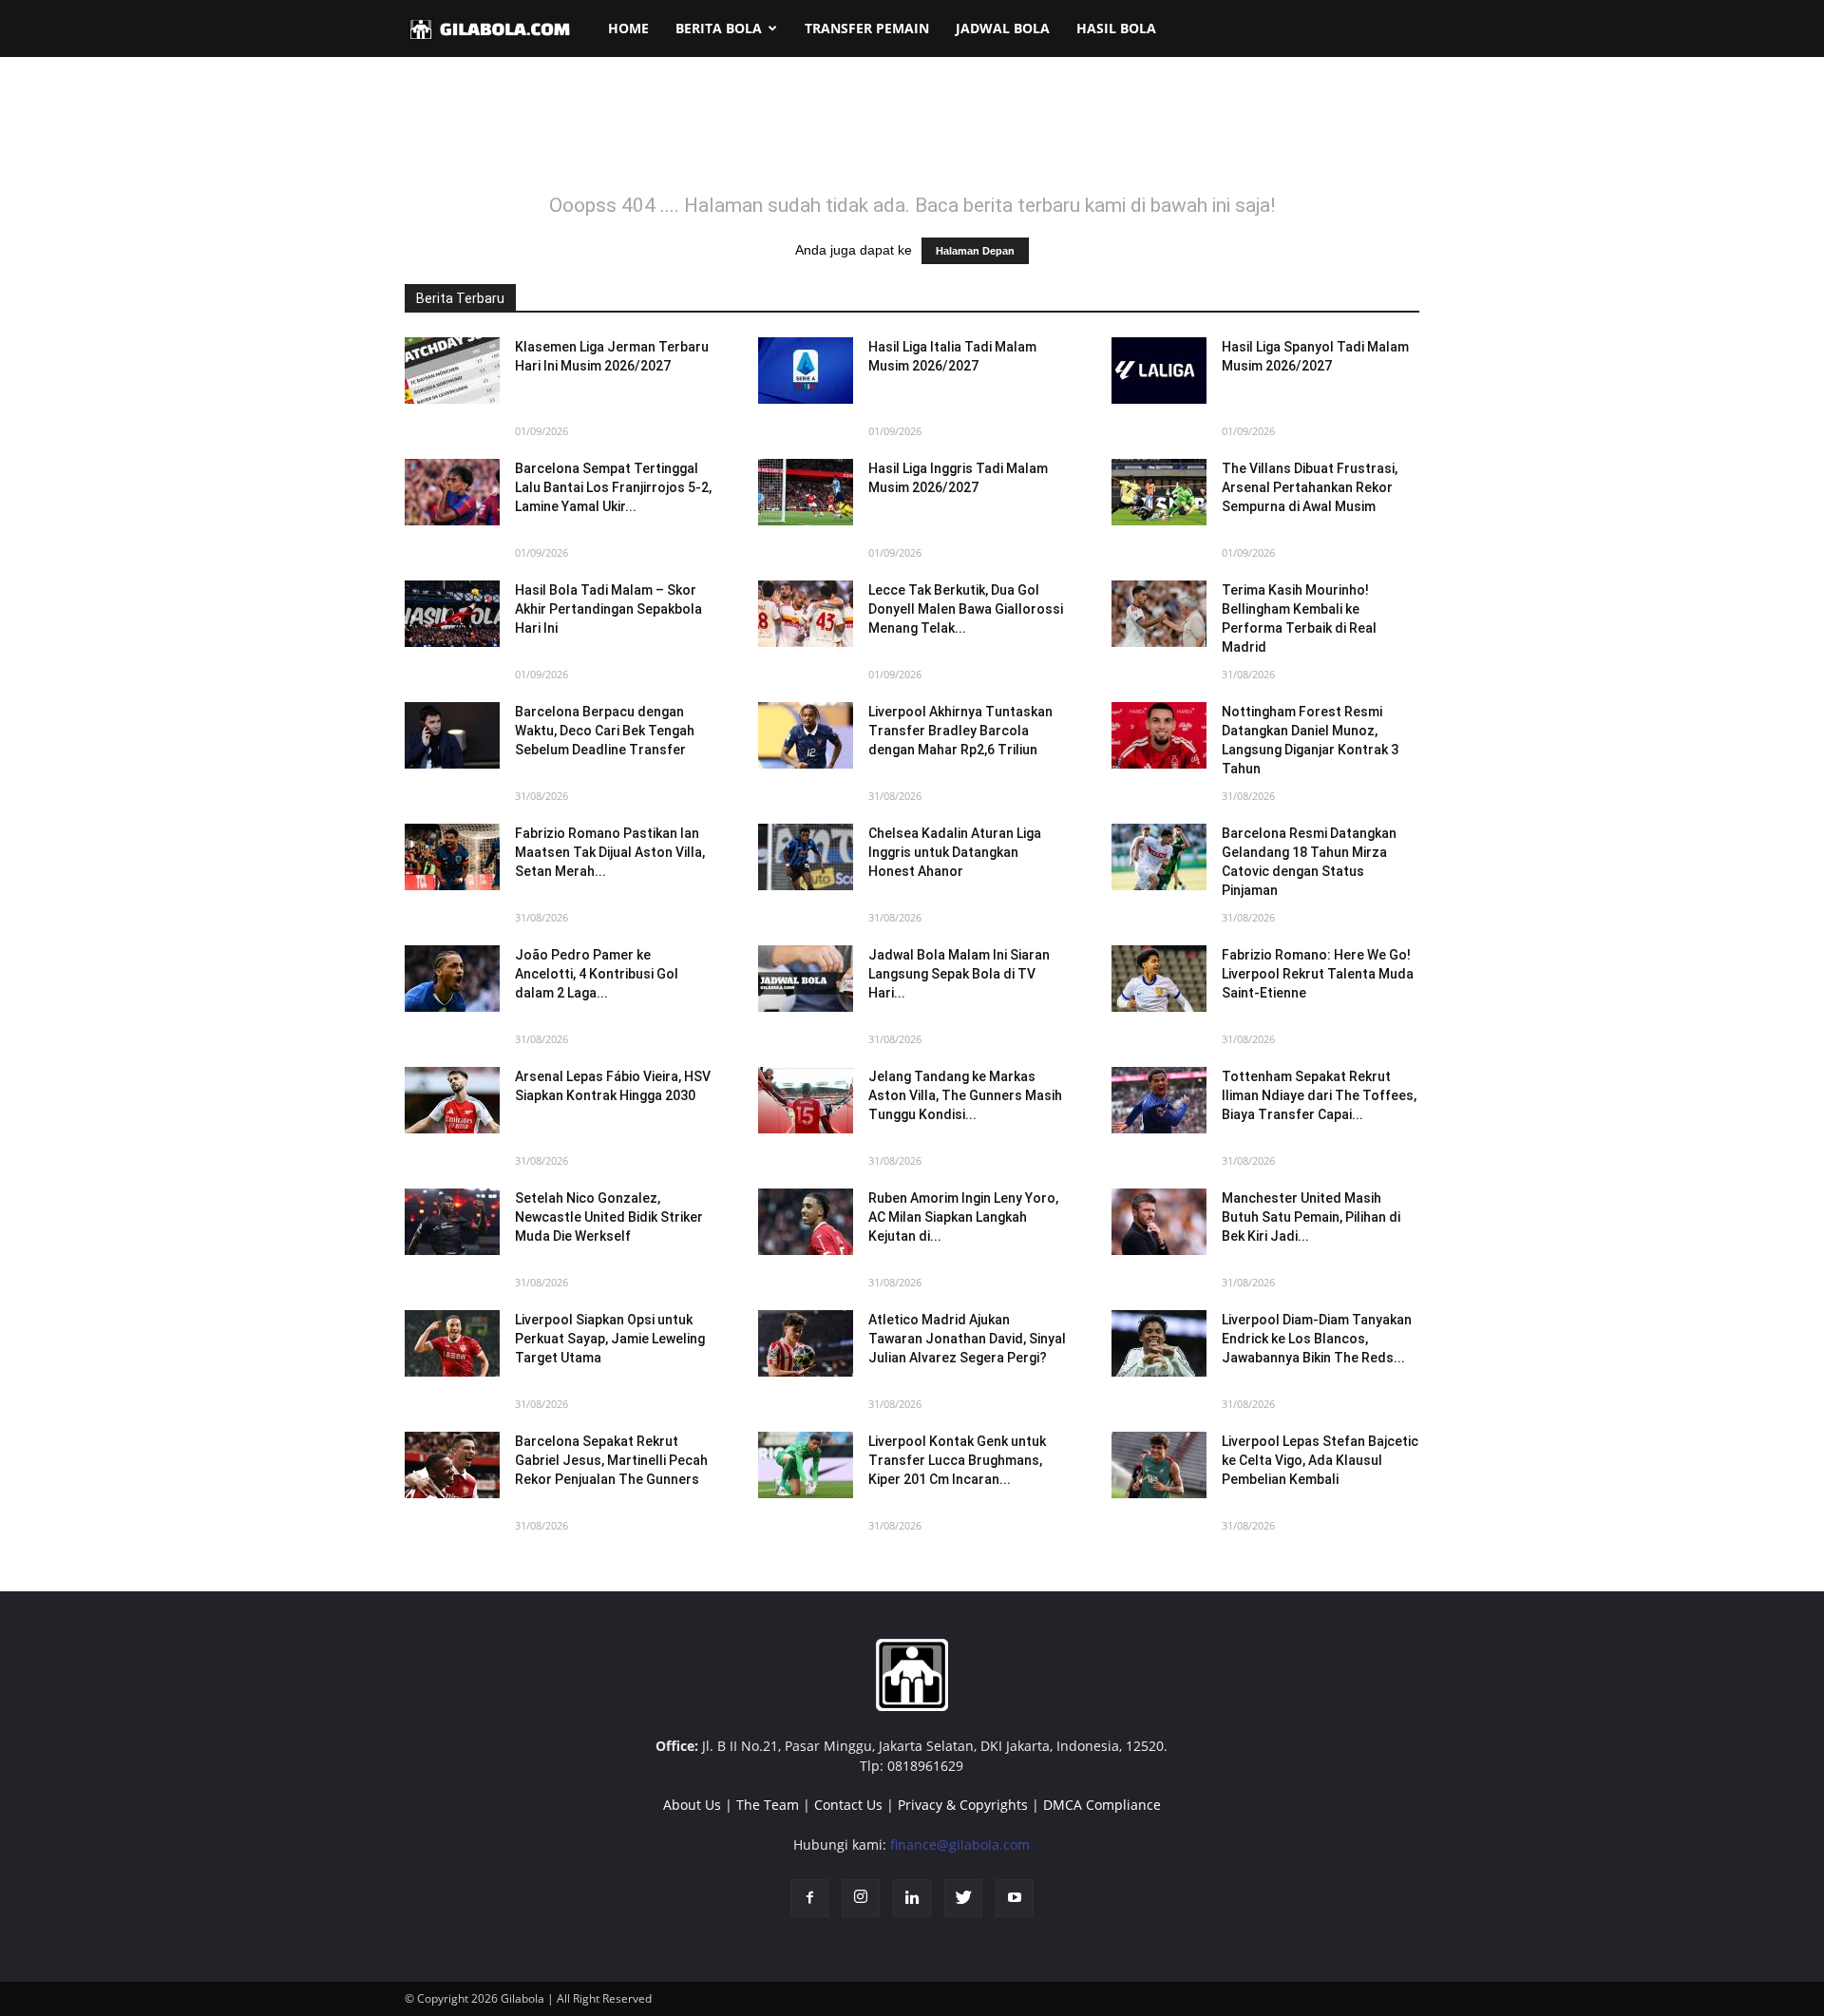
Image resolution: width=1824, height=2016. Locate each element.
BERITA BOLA (719, 28)
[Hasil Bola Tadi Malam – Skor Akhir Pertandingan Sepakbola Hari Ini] (452, 614)
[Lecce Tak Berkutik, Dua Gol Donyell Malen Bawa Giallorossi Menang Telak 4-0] (806, 614)
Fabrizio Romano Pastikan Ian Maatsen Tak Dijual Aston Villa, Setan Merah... (610, 852)
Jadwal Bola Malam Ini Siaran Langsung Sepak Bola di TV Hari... (959, 974)
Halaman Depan (975, 251)
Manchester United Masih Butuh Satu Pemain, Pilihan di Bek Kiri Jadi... (1311, 1217)
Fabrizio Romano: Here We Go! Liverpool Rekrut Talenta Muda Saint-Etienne (1318, 974)
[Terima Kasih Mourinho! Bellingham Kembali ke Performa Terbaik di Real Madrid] (1159, 614)
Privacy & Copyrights (963, 1805)
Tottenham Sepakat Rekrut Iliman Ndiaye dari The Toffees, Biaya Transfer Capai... (1319, 1095)
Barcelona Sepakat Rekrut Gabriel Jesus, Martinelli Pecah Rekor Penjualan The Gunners (611, 1460)
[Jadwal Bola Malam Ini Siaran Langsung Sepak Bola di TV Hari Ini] (806, 979)
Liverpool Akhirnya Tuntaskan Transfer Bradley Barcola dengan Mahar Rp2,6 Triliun (960, 731)
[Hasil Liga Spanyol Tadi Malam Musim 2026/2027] (1159, 371)
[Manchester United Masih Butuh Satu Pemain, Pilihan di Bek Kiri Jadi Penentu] (1159, 1222)
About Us (692, 1805)
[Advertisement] (912, 137)
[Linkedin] (912, 1898)
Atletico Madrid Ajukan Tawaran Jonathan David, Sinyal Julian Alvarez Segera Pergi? (967, 1339)
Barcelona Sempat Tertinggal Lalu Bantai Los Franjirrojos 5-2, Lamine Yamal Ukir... (613, 487)
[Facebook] (809, 1898)
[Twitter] (963, 1898)
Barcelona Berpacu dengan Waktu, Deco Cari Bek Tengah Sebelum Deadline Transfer (605, 731)
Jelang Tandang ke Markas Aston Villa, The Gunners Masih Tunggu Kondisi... (965, 1095)
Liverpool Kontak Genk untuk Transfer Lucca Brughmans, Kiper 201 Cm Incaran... (957, 1460)
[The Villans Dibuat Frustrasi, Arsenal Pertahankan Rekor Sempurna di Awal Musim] (1159, 492)
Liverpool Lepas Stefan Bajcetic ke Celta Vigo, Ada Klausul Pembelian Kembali (1320, 1460)
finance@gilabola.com (960, 1845)
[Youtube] (1015, 1898)
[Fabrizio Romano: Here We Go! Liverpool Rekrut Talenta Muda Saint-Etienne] (1159, 979)
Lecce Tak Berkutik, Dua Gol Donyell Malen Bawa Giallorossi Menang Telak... (966, 609)
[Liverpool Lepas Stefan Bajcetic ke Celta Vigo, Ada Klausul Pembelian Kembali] (1159, 1465)
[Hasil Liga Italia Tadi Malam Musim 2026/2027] (806, 371)
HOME (628, 28)
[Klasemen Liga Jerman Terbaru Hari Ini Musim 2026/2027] (452, 371)
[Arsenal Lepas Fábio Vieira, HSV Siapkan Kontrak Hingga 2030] (452, 1100)
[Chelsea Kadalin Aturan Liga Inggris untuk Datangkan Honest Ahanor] (806, 857)
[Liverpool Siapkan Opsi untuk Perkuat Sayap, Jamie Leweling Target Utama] (452, 1343)
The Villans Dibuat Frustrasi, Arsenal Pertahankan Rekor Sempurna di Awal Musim (1310, 487)
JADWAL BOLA (1003, 28)
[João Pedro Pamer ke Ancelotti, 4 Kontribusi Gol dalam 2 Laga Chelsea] (452, 979)
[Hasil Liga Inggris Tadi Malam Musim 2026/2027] (806, 492)
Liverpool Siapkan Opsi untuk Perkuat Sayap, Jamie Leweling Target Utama (610, 1339)
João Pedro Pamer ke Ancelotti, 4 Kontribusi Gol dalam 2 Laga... (597, 974)
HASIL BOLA (1116, 28)
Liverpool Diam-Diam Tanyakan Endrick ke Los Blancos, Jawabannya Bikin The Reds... (1317, 1339)
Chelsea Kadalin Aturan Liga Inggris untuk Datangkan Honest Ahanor (955, 852)
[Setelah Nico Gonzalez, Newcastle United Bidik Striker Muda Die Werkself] (452, 1222)
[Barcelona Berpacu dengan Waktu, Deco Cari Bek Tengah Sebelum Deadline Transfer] (452, 735)
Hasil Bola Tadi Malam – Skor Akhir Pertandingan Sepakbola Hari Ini (608, 609)
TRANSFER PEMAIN (867, 28)
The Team (768, 1805)
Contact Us (848, 1805)
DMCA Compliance (1102, 1805)
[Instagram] (861, 1898)
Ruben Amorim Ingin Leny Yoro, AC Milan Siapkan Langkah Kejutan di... (963, 1217)
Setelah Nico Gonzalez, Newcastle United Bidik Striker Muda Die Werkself (609, 1217)
